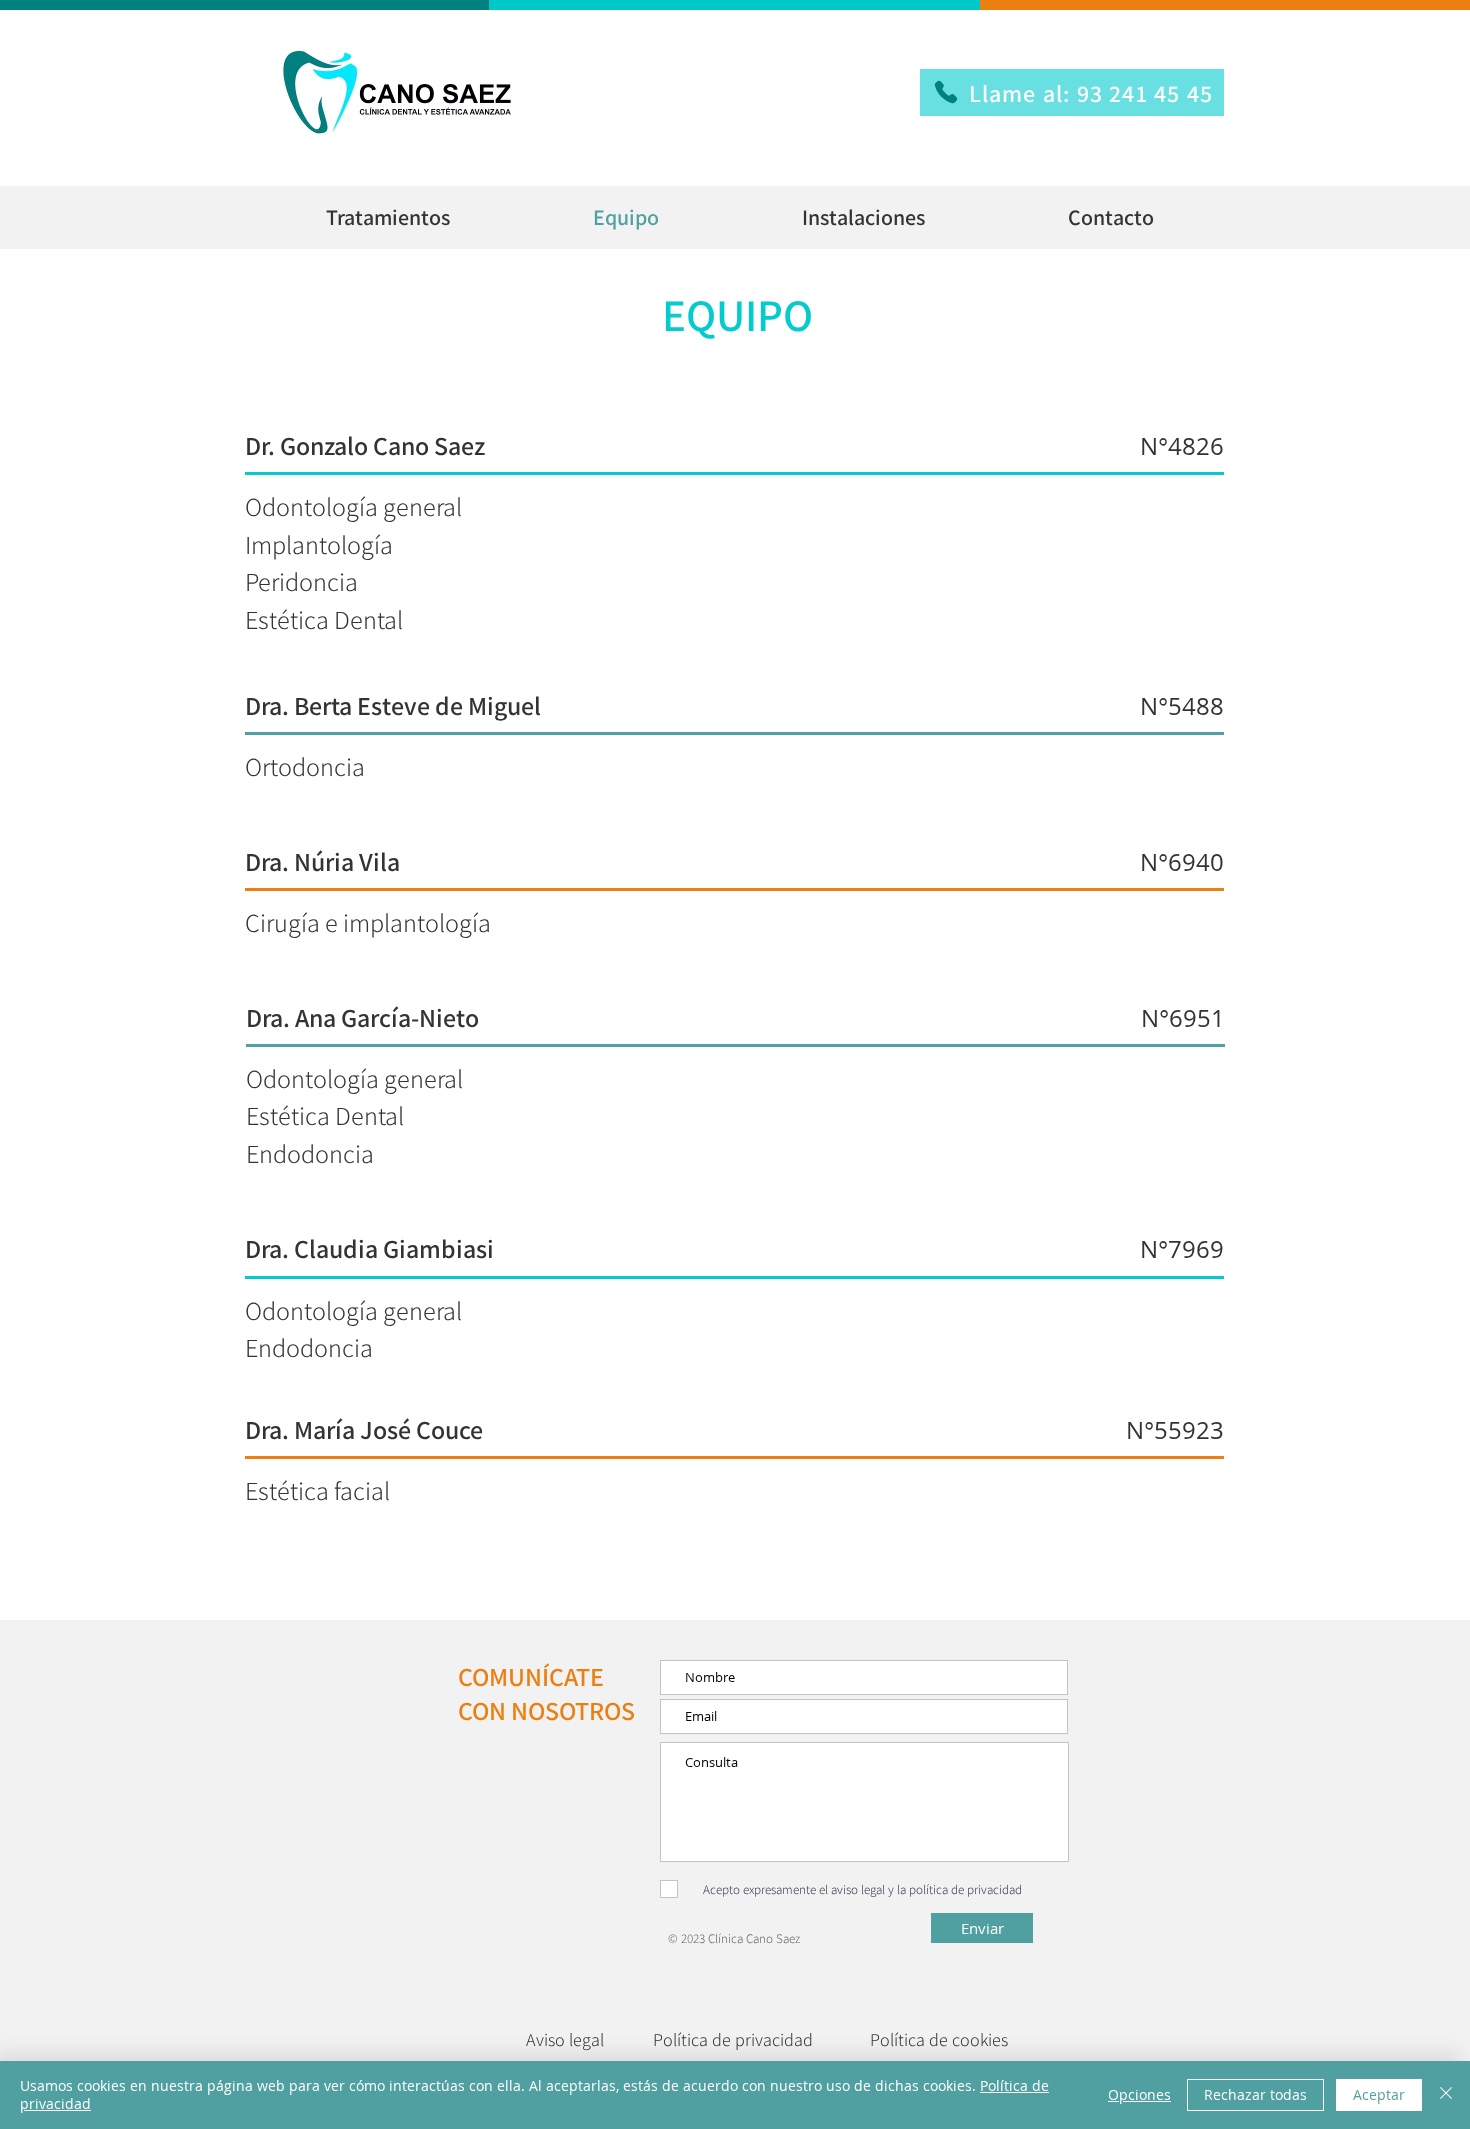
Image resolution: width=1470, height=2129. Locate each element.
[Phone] (946, 92)
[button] (387, 217)
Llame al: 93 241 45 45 (1091, 93)
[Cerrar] (1446, 2095)
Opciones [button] (1139, 2094)
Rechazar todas (1255, 2094)
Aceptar (1379, 2094)
